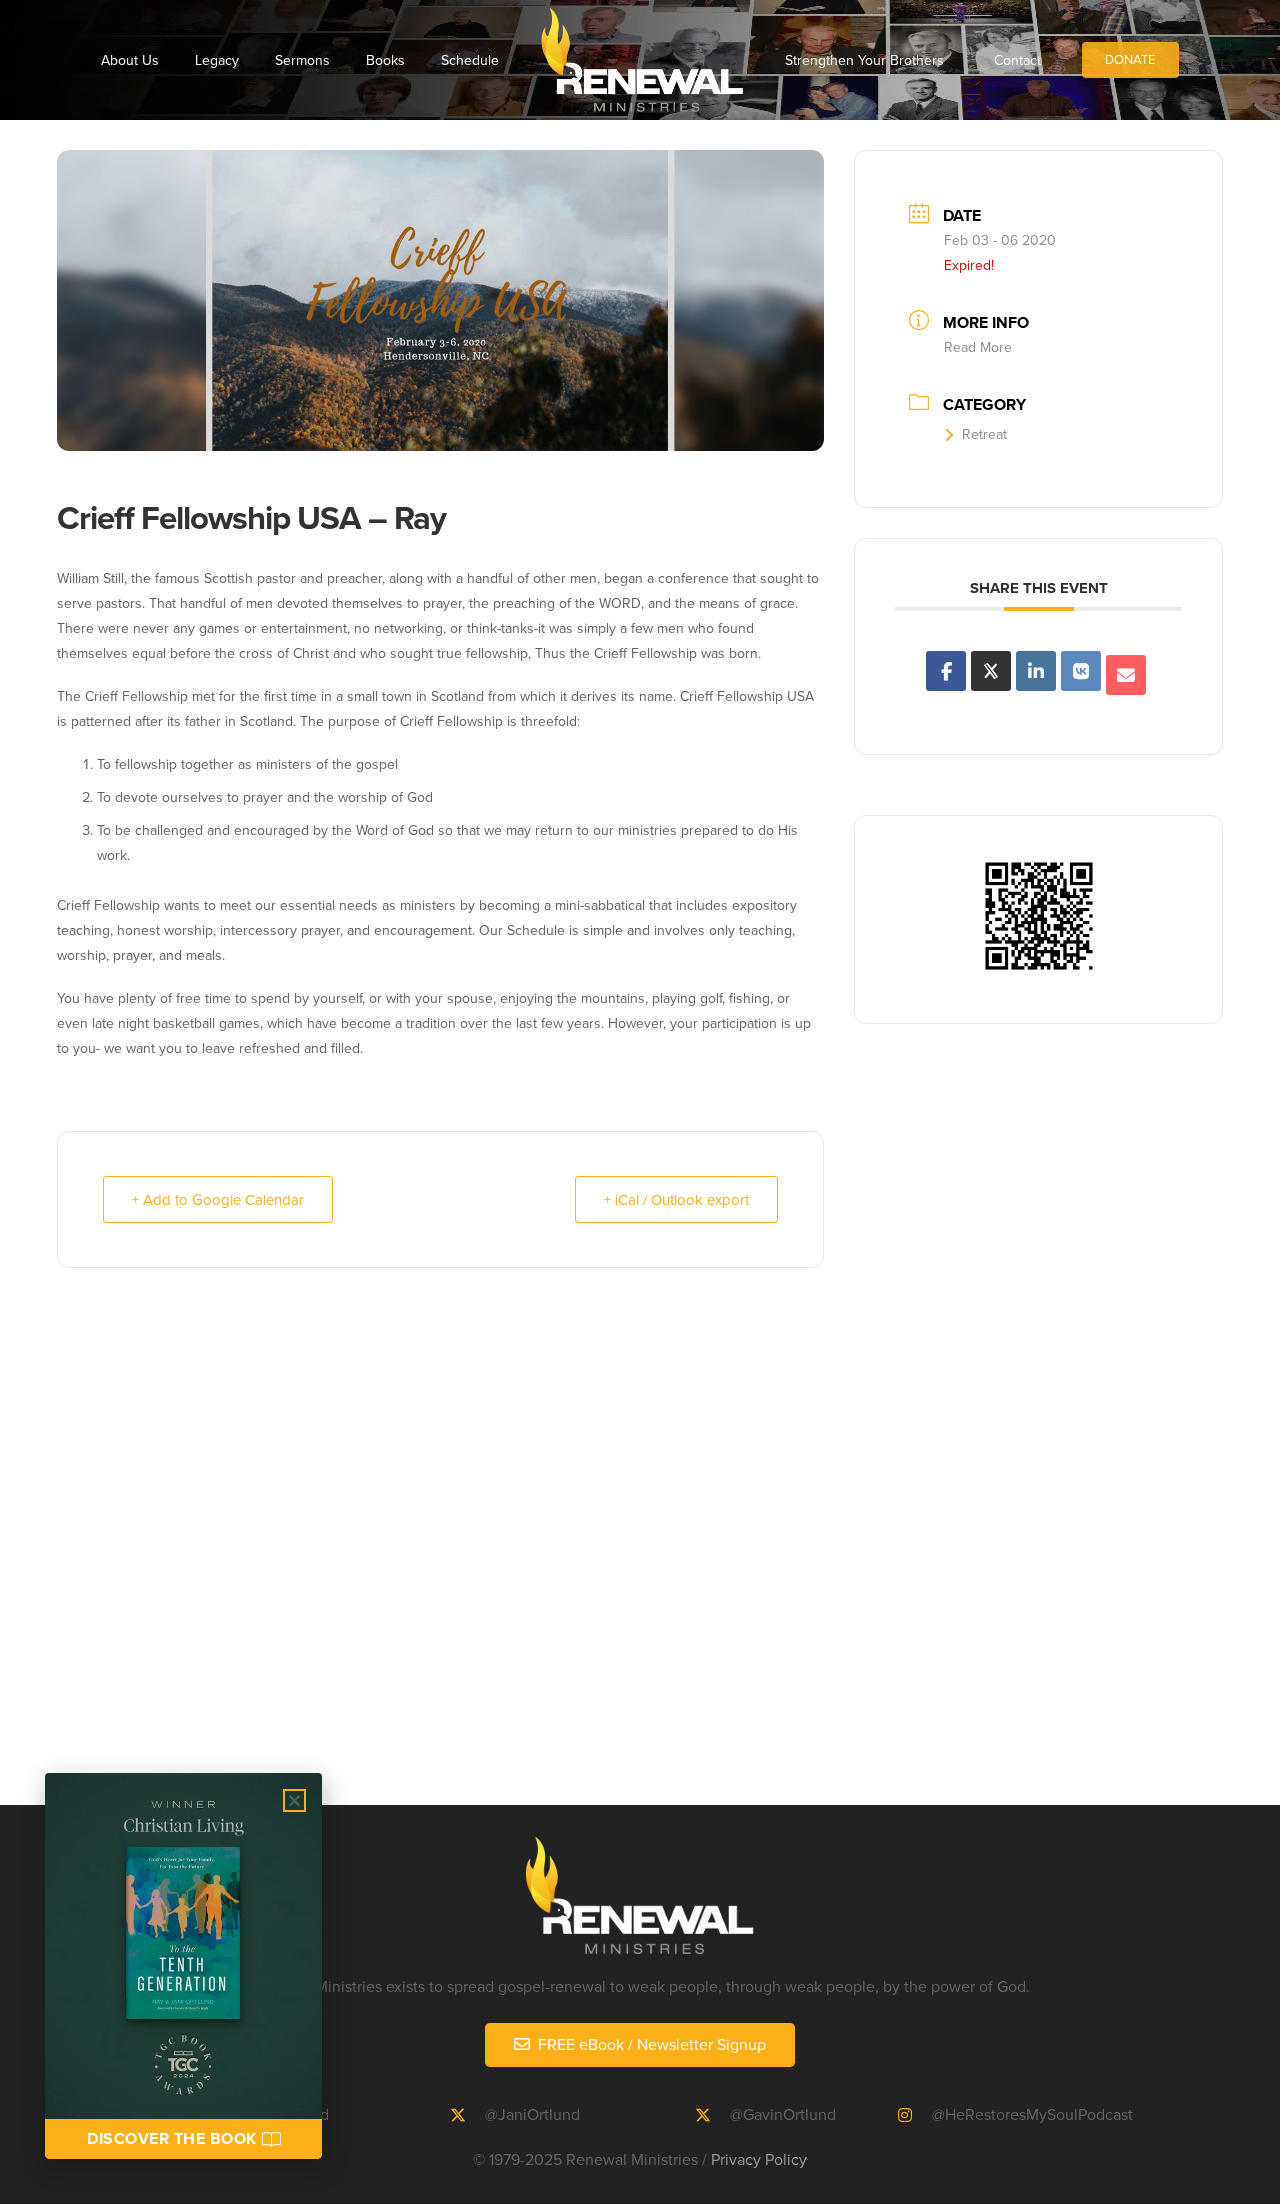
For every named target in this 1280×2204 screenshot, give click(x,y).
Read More (978, 347)
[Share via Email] (1126, 675)
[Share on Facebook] (946, 671)
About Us (130, 60)
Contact (1017, 60)
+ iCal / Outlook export (676, 1199)
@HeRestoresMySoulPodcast (1032, 2114)
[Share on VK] (1081, 671)
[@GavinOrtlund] (712, 2115)
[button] (294, 1800)
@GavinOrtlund (783, 2114)
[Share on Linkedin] (1036, 671)
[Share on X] (991, 671)
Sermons (302, 60)
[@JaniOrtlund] (468, 2115)
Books (385, 60)
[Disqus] (640, 1548)
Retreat (984, 434)
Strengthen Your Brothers (864, 60)
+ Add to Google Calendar (218, 1199)
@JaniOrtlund (532, 2114)
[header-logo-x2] (642, 60)
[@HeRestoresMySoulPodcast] (915, 2115)
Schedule (470, 60)
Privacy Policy (759, 2159)
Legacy (217, 60)
